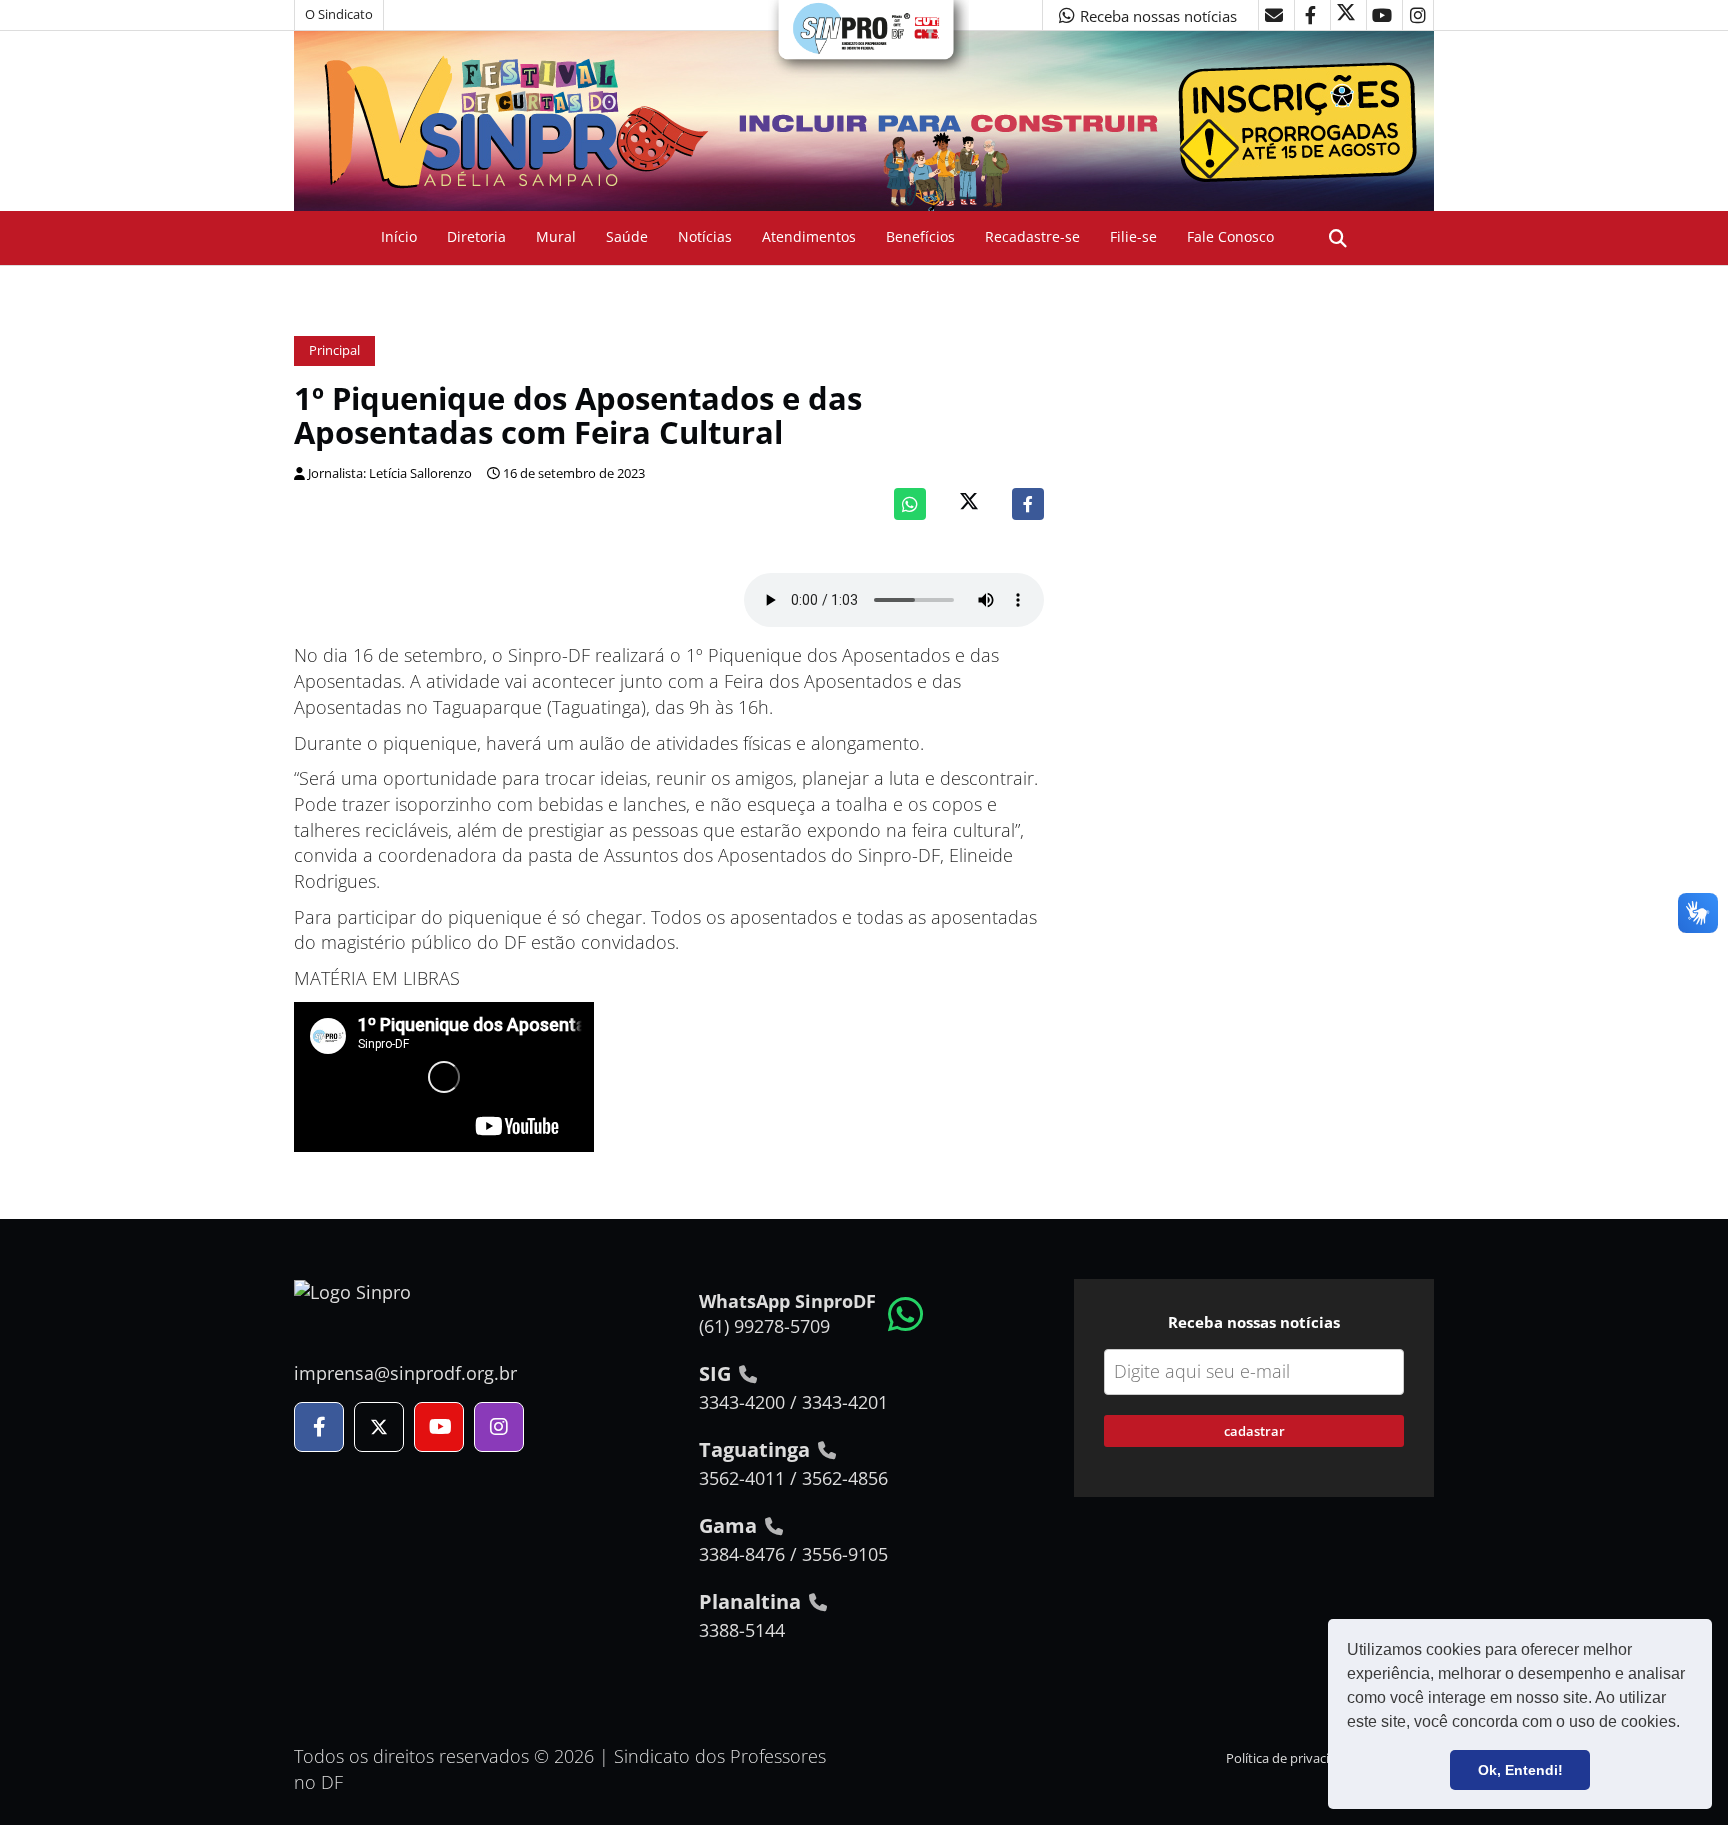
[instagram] (1418, 15)
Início (399, 236)
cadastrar (1254, 1431)
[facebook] (1310, 15)
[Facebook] (1028, 504)
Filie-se (1133, 236)
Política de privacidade (1292, 1758)
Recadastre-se (1032, 236)
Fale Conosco (1230, 236)
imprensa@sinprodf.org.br (405, 1373)
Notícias (705, 236)
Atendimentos (809, 236)
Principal (334, 350)
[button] (1687, 1724)
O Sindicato (339, 14)
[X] (1346, 15)
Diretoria (476, 236)
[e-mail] (1274, 15)
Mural (556, 236)
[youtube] (1382, 15)
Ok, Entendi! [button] (1520, 1770)
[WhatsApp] (910, 504)
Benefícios (920, 236)
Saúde (627, 236)
